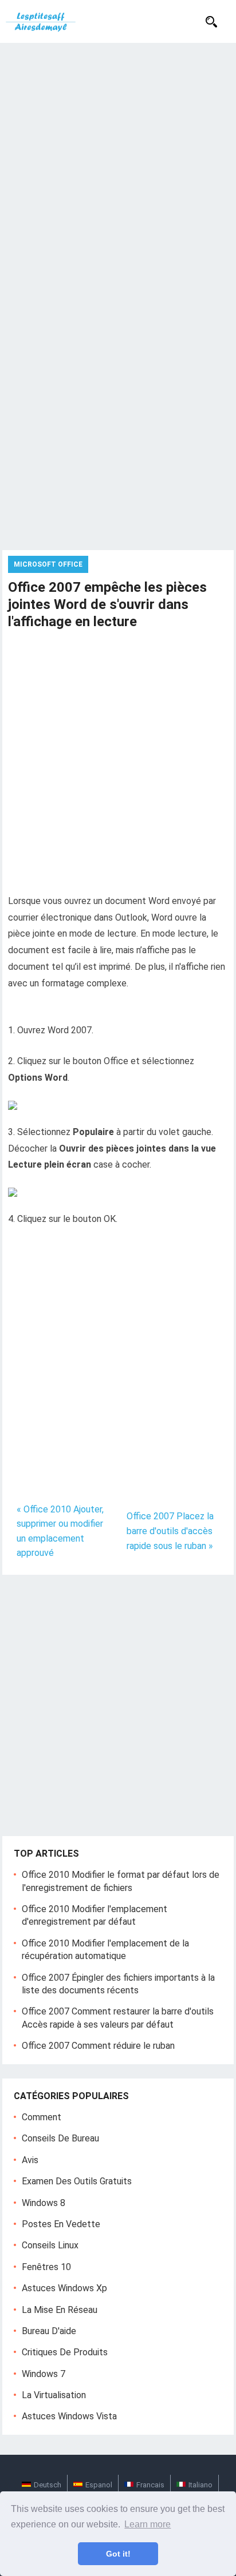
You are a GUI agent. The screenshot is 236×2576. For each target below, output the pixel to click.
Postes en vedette (61, 2224)
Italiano (200, 2485)
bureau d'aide (49, 2331)
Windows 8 (44, 2203)
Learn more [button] (147, 2524)
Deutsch (48, 2485)
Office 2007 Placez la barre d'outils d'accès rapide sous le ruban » (170, 1531)
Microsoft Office (48, 564)
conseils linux (50, 2245)
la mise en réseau (60, 2310)
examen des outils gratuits (77, 2181)
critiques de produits (65, 2352)
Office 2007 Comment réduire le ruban (98, 2046)
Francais (150, 2485)
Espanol (99, 2485)
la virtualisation (54, 2395)
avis (30, 2160)
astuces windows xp (64, 2288)
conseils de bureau (60, 2138)
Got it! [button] (118, 2554)
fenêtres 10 (46, 2267)
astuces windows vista (69, 2416)
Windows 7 (44, 2374)
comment (42, 2117)
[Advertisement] (118, 166)
